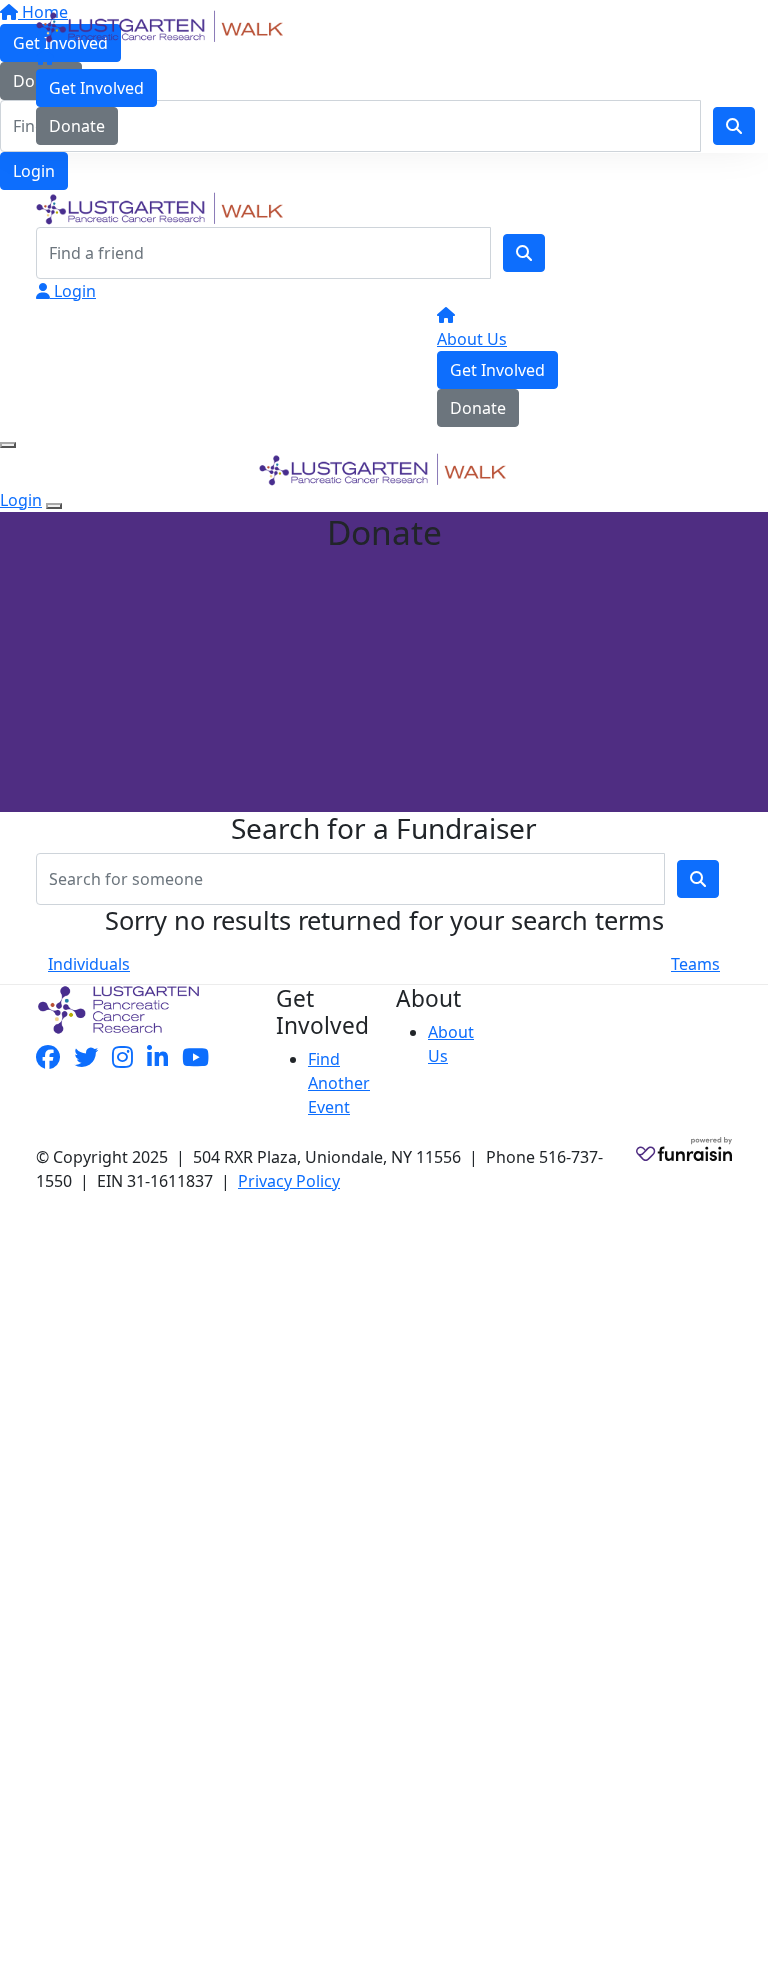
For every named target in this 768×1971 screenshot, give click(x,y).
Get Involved (96, 88)
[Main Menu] (8, 445)
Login (34, 171)
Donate (77, 126)
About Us (472, 339)
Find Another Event (339, 1083)
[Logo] (161, 25)
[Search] (524, 253)
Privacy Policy (289, 1181)
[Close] (54, 506)
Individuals (89, 964)
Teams (695, 964)
